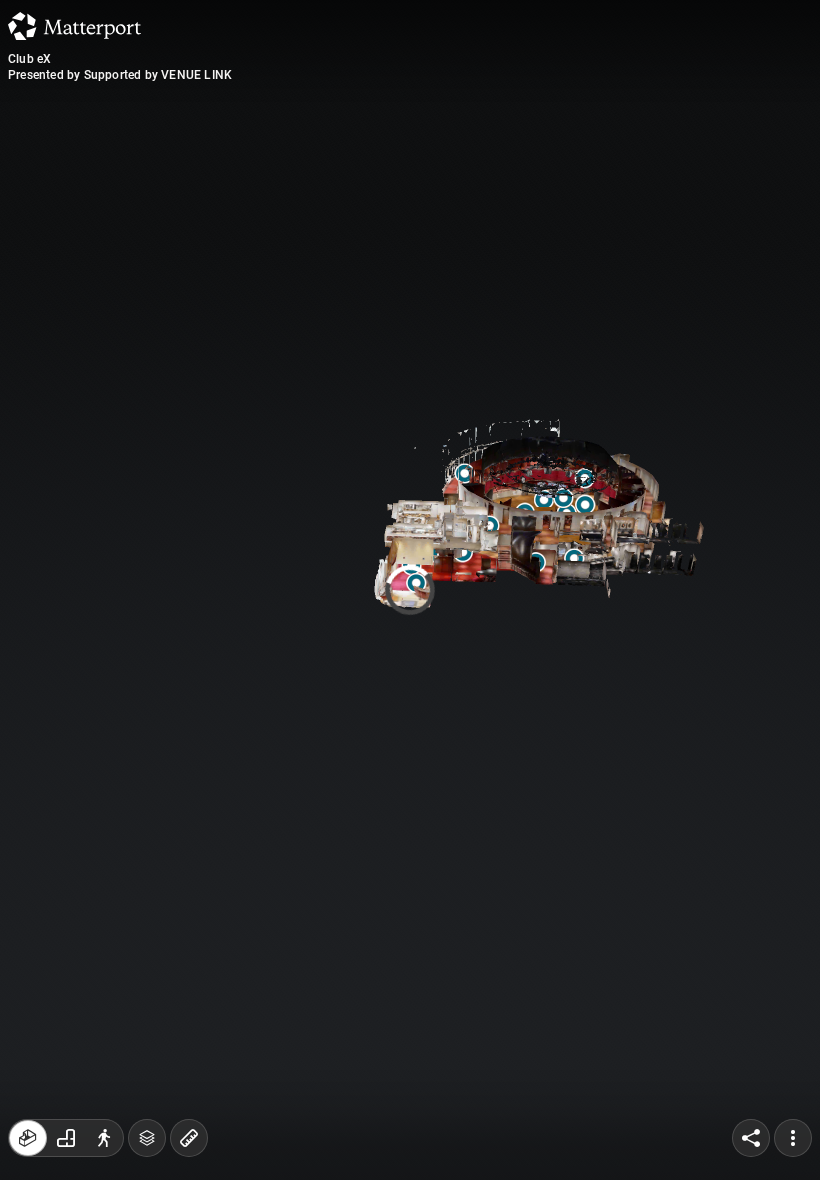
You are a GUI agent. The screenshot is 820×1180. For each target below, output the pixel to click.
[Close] (584, 170)
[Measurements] (189, 1138)
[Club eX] (410, 590)
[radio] (28, 1138)
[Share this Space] (751, 1138)
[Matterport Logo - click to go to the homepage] (74, 26)
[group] (66, 1138)
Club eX (29, 59)
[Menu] (793, 1138)
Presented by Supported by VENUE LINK (120, 75)
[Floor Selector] (147, 1138)
